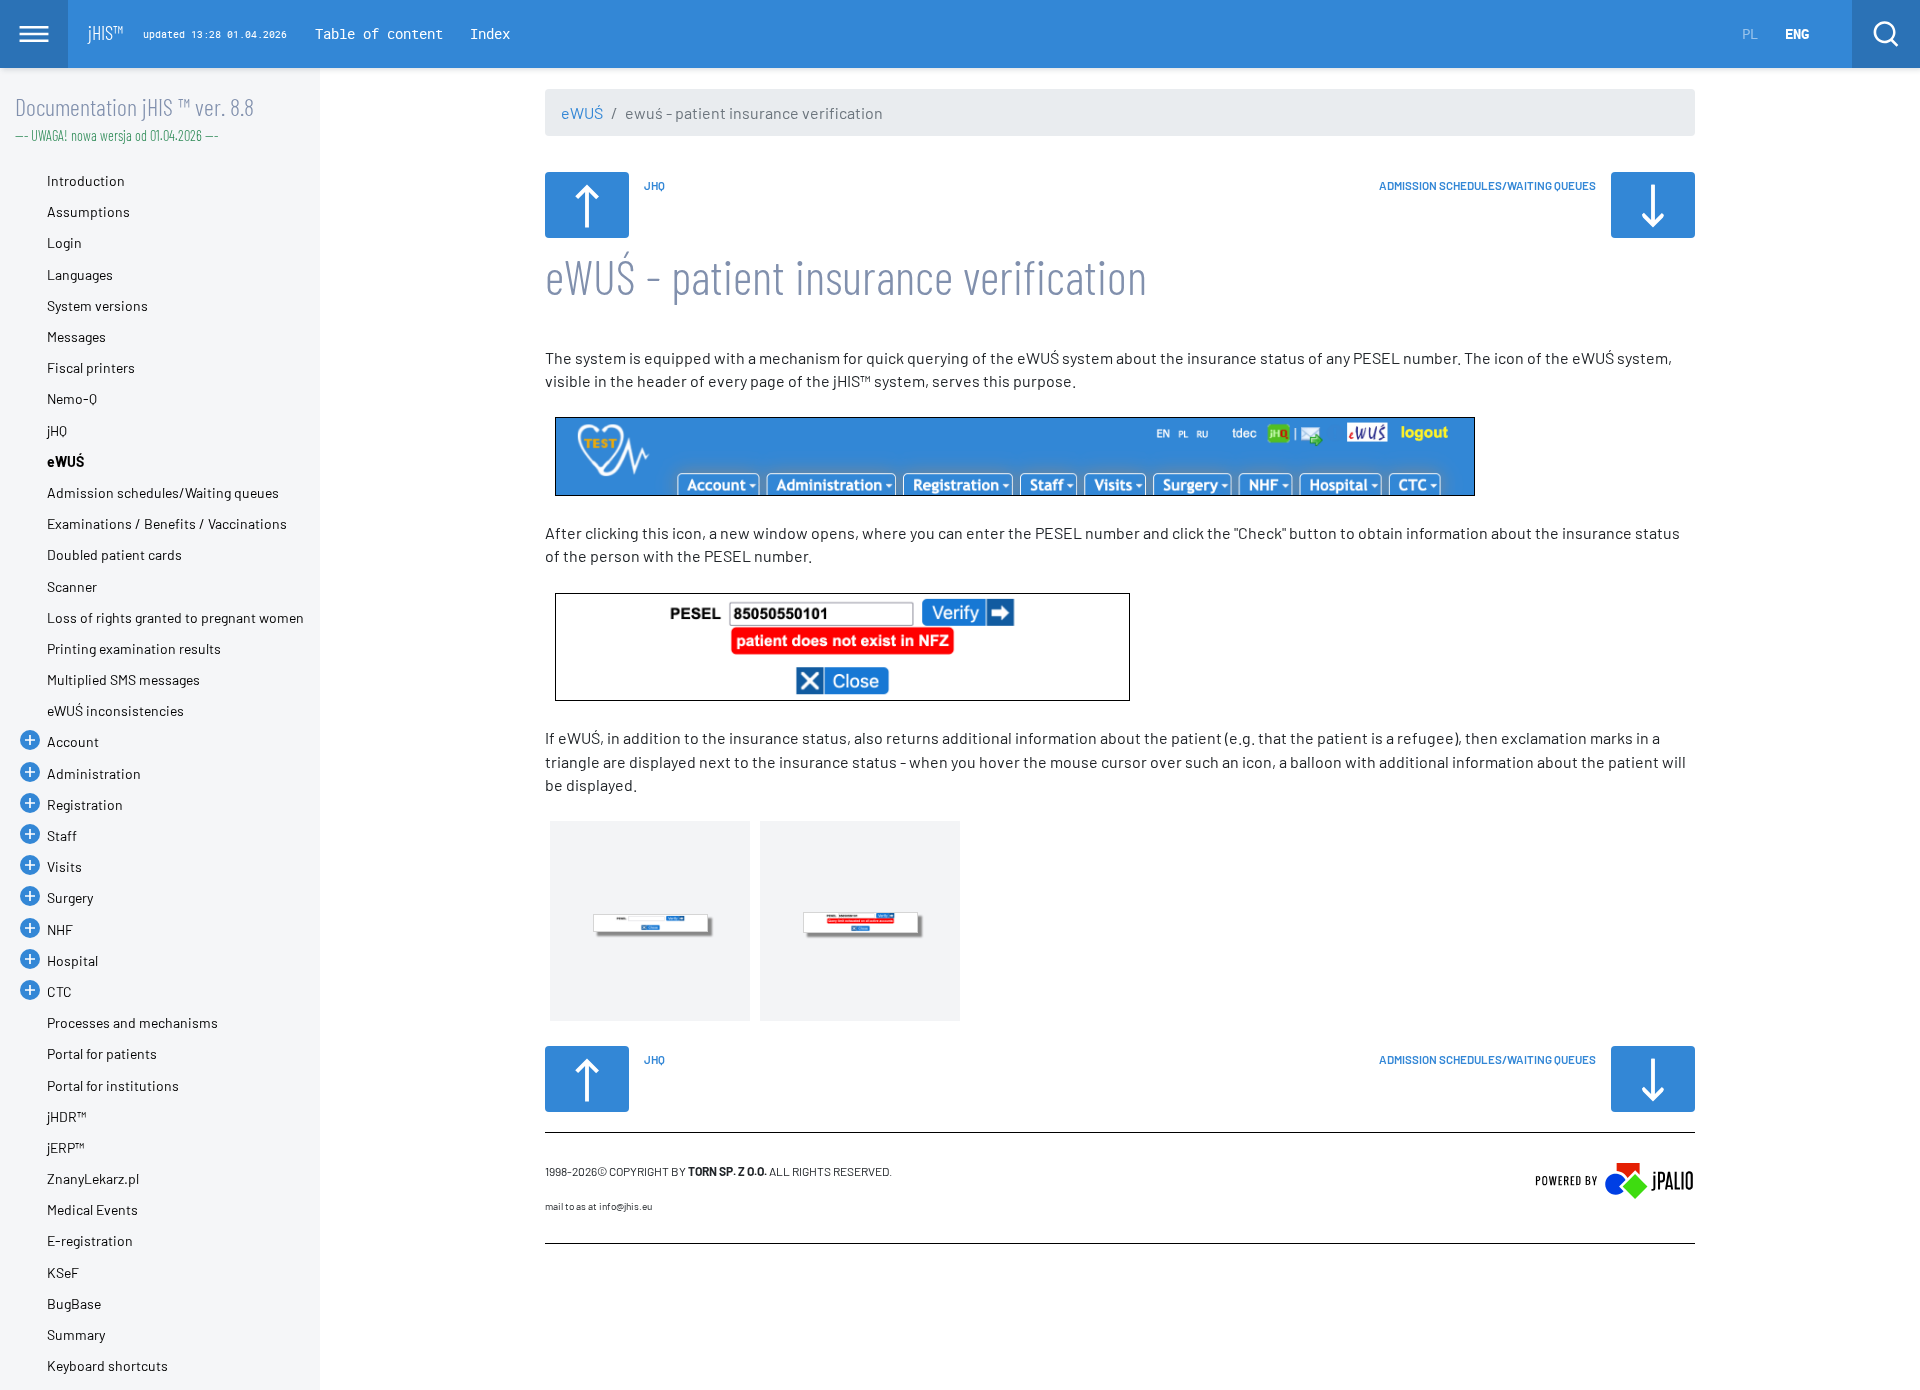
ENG (1797, 33)
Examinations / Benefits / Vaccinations (167, 523)
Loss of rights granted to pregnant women (175, 617)
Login (64, 242)
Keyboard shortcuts (107, 1365)
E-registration (90, 1240)
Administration (94, 773)
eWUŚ (582, 112)
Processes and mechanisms (132, 1022)
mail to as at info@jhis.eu (598, 1206)
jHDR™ (66, 1116)
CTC (59, 991)
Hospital (72, 960)
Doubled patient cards (114, 554)
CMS (556, 1282)
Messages (76, 336)
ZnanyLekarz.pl (93, 1178)
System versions (97, 305)
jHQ (57, 430)
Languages (80, 274)
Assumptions (88, 211)
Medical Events (92, 1209)
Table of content (379, 33)
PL (1750, 33)
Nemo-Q (72, 398)
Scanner (72, 586)
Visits (64, 866)
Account (73, 741)
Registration (85, 804)
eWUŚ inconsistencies (115, 710)
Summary (76, 1334)
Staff (62, 835)
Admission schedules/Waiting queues (163, 492)
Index (490, 33)
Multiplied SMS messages (123, 679)
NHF (60, 929)
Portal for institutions (113, 1085)
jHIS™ (105, 32)
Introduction (86, 180)
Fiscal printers (91, 367)
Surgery (70, 897)
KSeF (63, 1272)
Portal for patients (102, 1053)
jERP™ (65, 1147)
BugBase (74, 1303)
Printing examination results (134, 648)
